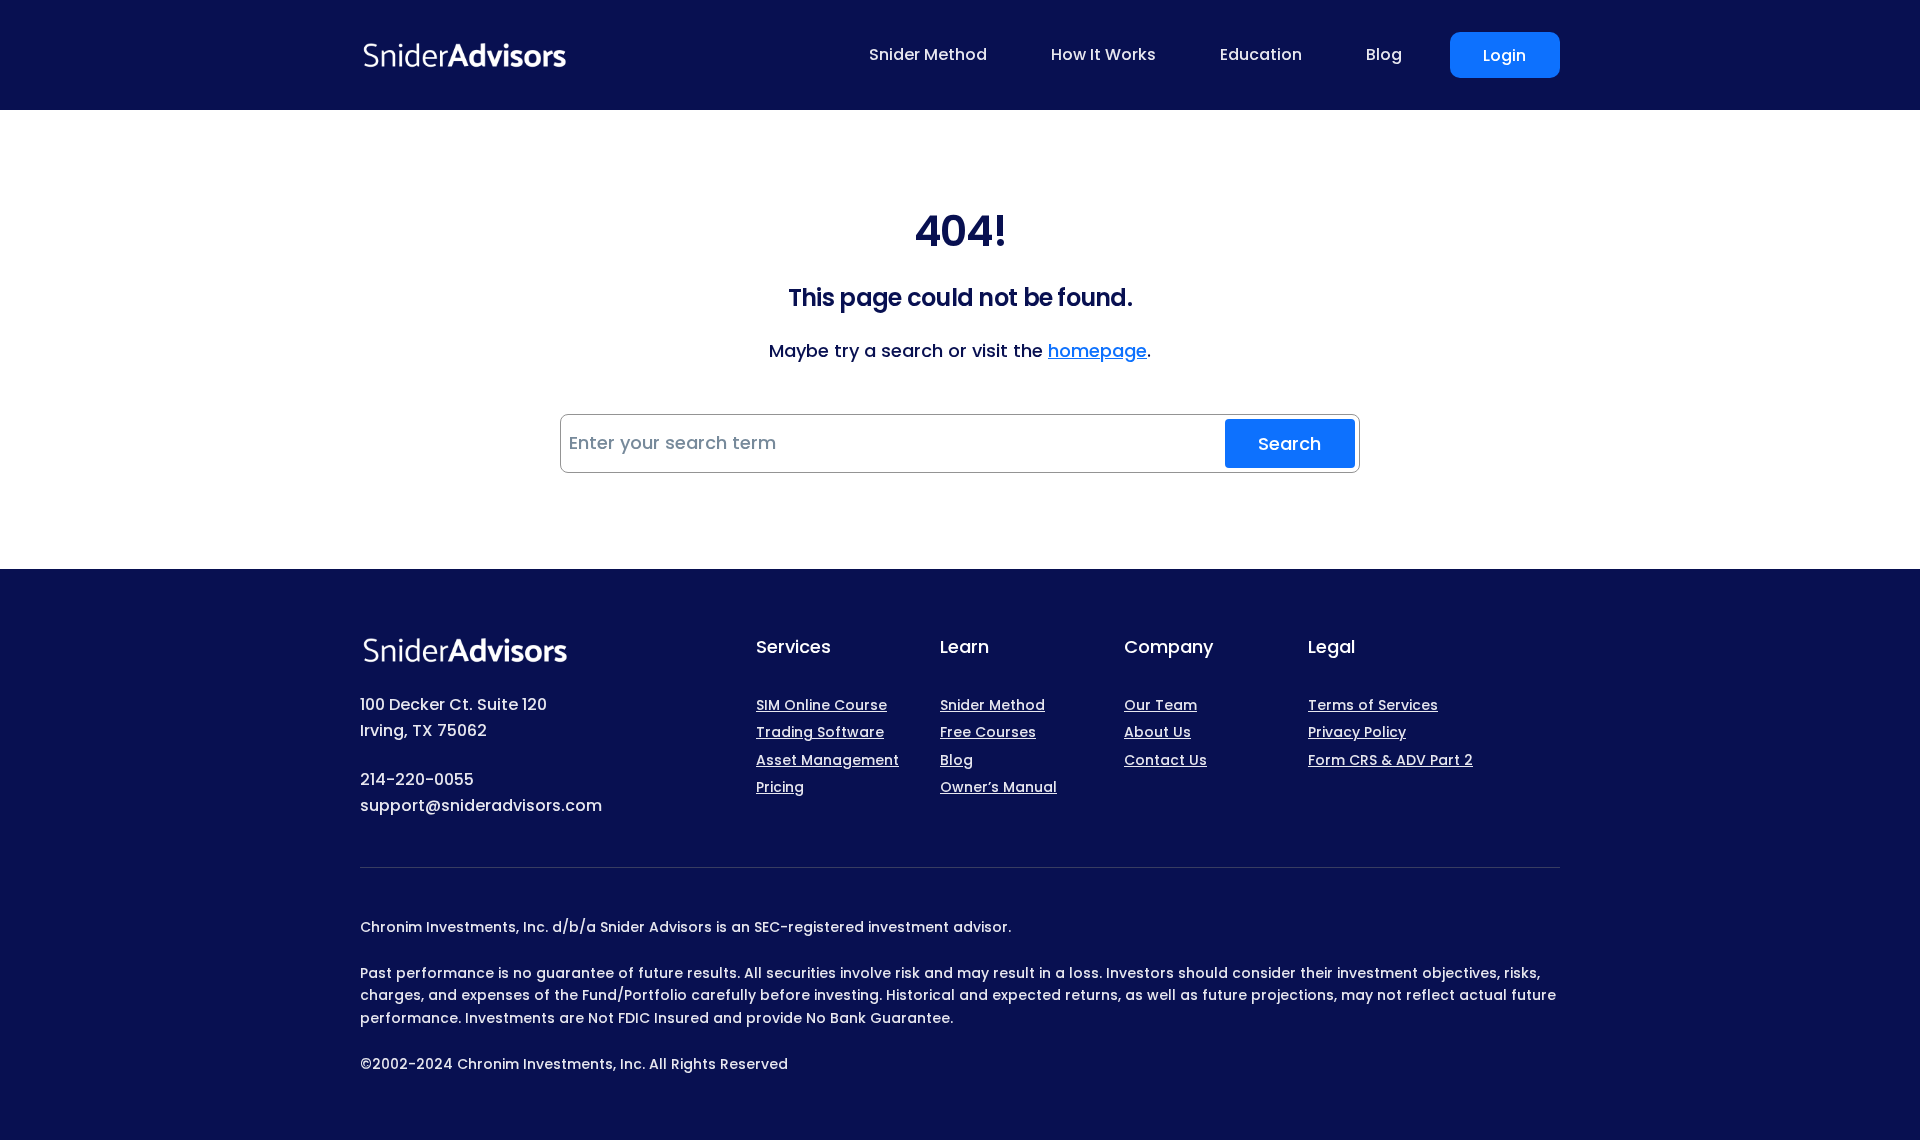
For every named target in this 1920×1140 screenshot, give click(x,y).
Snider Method (992, 705)
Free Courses (988, 732)
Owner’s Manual (998, 787)
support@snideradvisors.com (481, 805)
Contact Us (1165, 760)
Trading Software (820, 732)
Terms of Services (1373, 705)
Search (1289, 443)
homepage (1097, 350)
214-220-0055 (417, 779)
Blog (956, 760)
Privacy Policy (1357, 732)
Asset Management (827, 760)
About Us (1157, 732)
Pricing (780, 787)
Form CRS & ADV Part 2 (1390, 760)
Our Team (1160, 705)
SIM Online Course (821, 705)
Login (1504, 55)
